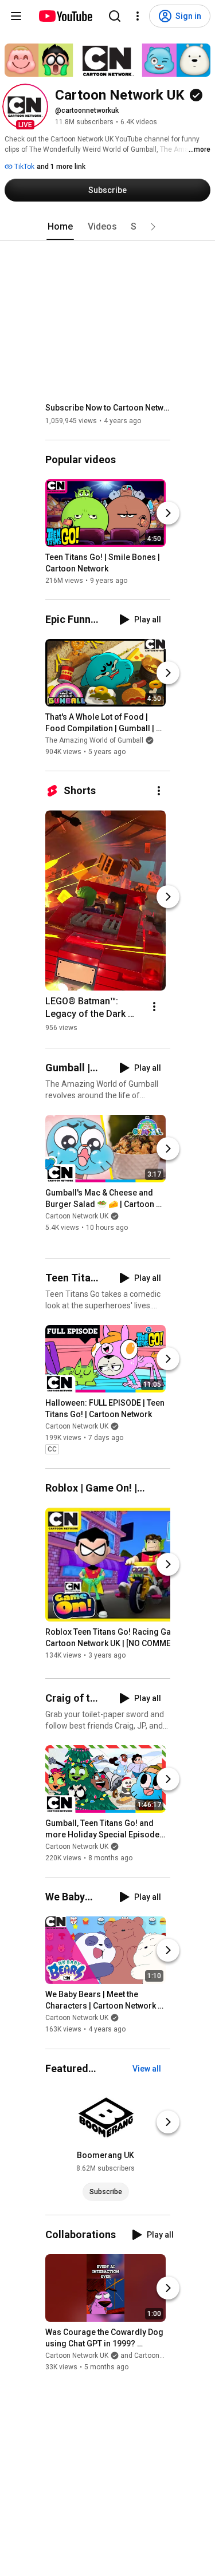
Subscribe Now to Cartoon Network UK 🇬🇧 (108, 408)
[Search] (115, 16)
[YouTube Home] (65, 16)
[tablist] (108, 227)
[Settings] (138, 16)
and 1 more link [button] (61, 167)
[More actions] (159, 791)
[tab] (60, 227)
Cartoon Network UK (77, 1216)
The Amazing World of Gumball (94, 740)
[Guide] (16, 16)
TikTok (24, 167)
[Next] (168, 513)
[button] (25, 106)
